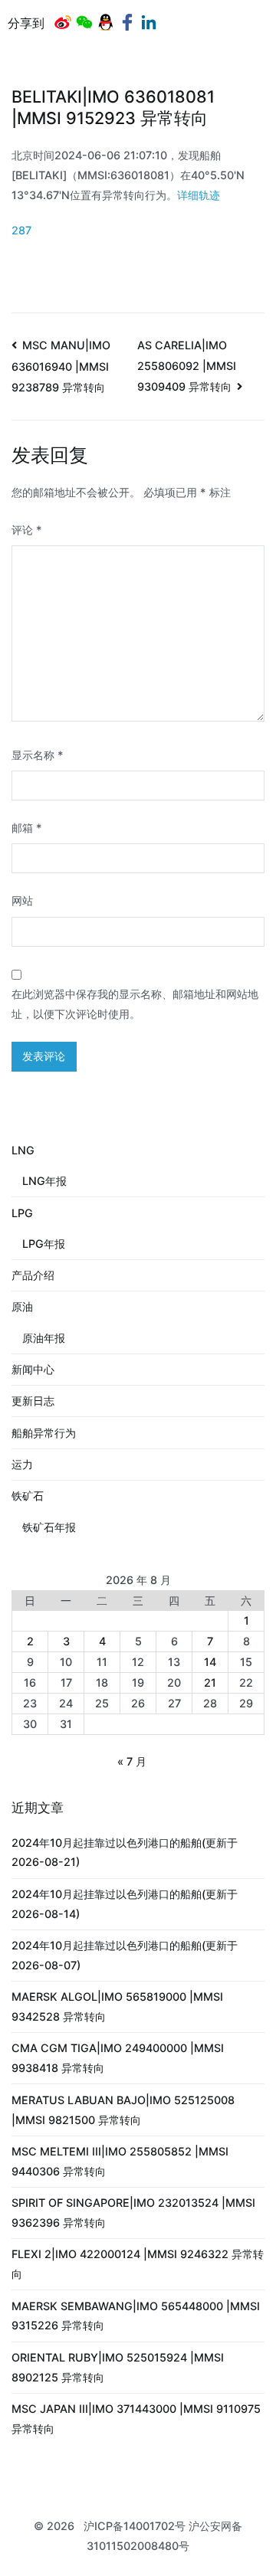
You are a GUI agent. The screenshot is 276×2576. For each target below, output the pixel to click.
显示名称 (38, 755)
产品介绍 (33, 1275)
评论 (27, 530)
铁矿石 (28, 1496)
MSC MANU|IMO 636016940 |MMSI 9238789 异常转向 (61, 366)
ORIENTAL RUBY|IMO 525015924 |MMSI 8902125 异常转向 (118, 2367)
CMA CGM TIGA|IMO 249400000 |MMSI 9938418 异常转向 (118, 2058)
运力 (22, 1464)
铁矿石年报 (49, 1527)
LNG (23, 1150)
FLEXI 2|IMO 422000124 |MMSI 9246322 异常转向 (138, 2264)
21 (210, 1682)
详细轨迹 (199, 195)
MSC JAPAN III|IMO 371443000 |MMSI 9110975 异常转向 (136, 2419)
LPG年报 (44, 1244)
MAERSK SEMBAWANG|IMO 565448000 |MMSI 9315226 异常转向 (136, 2316)
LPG (22, 1213)
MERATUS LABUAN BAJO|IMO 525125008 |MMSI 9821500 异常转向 (123, 2110)
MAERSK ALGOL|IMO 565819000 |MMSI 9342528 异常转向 (117, 2006)
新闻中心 (33, 1369)
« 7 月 (132, 1761)
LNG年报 (44, 1181)
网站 (22, 900)
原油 (22, 1306)
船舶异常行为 (44, 1433)
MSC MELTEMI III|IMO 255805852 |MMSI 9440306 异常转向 (120, 2161)
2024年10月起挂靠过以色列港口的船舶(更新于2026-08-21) (125, 1853)
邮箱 (27, 828)
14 (210, 1662)
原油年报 (44, 1338)
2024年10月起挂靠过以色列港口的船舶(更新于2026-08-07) (125, 1955)
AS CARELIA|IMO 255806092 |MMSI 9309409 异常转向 (187, 366)
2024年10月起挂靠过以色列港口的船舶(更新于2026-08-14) (125, 1904)
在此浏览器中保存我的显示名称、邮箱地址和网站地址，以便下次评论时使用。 (135, 1004)
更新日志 (33, 1401)
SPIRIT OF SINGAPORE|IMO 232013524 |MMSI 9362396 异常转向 (133, 2213)
